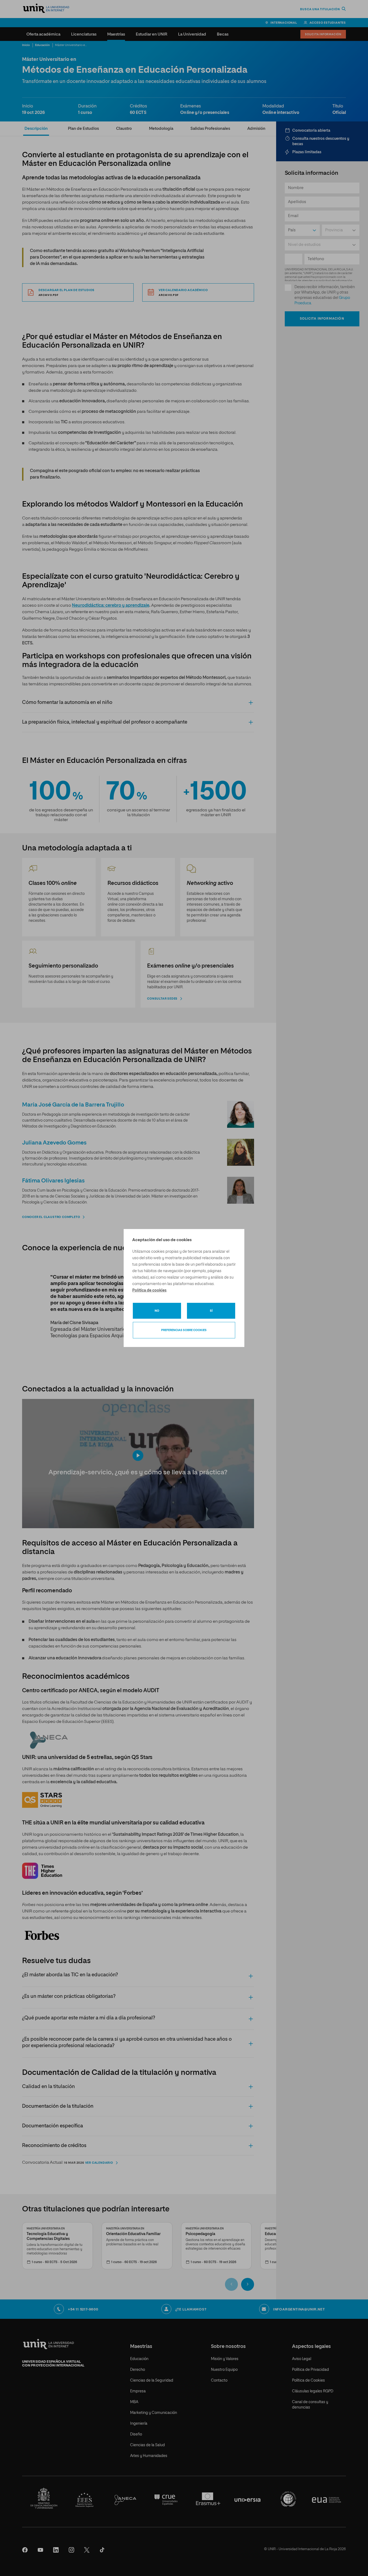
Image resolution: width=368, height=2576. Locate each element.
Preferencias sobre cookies (184, 1330)
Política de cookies (149, 1290)
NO (157, 1311)
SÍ (211, 1311)
